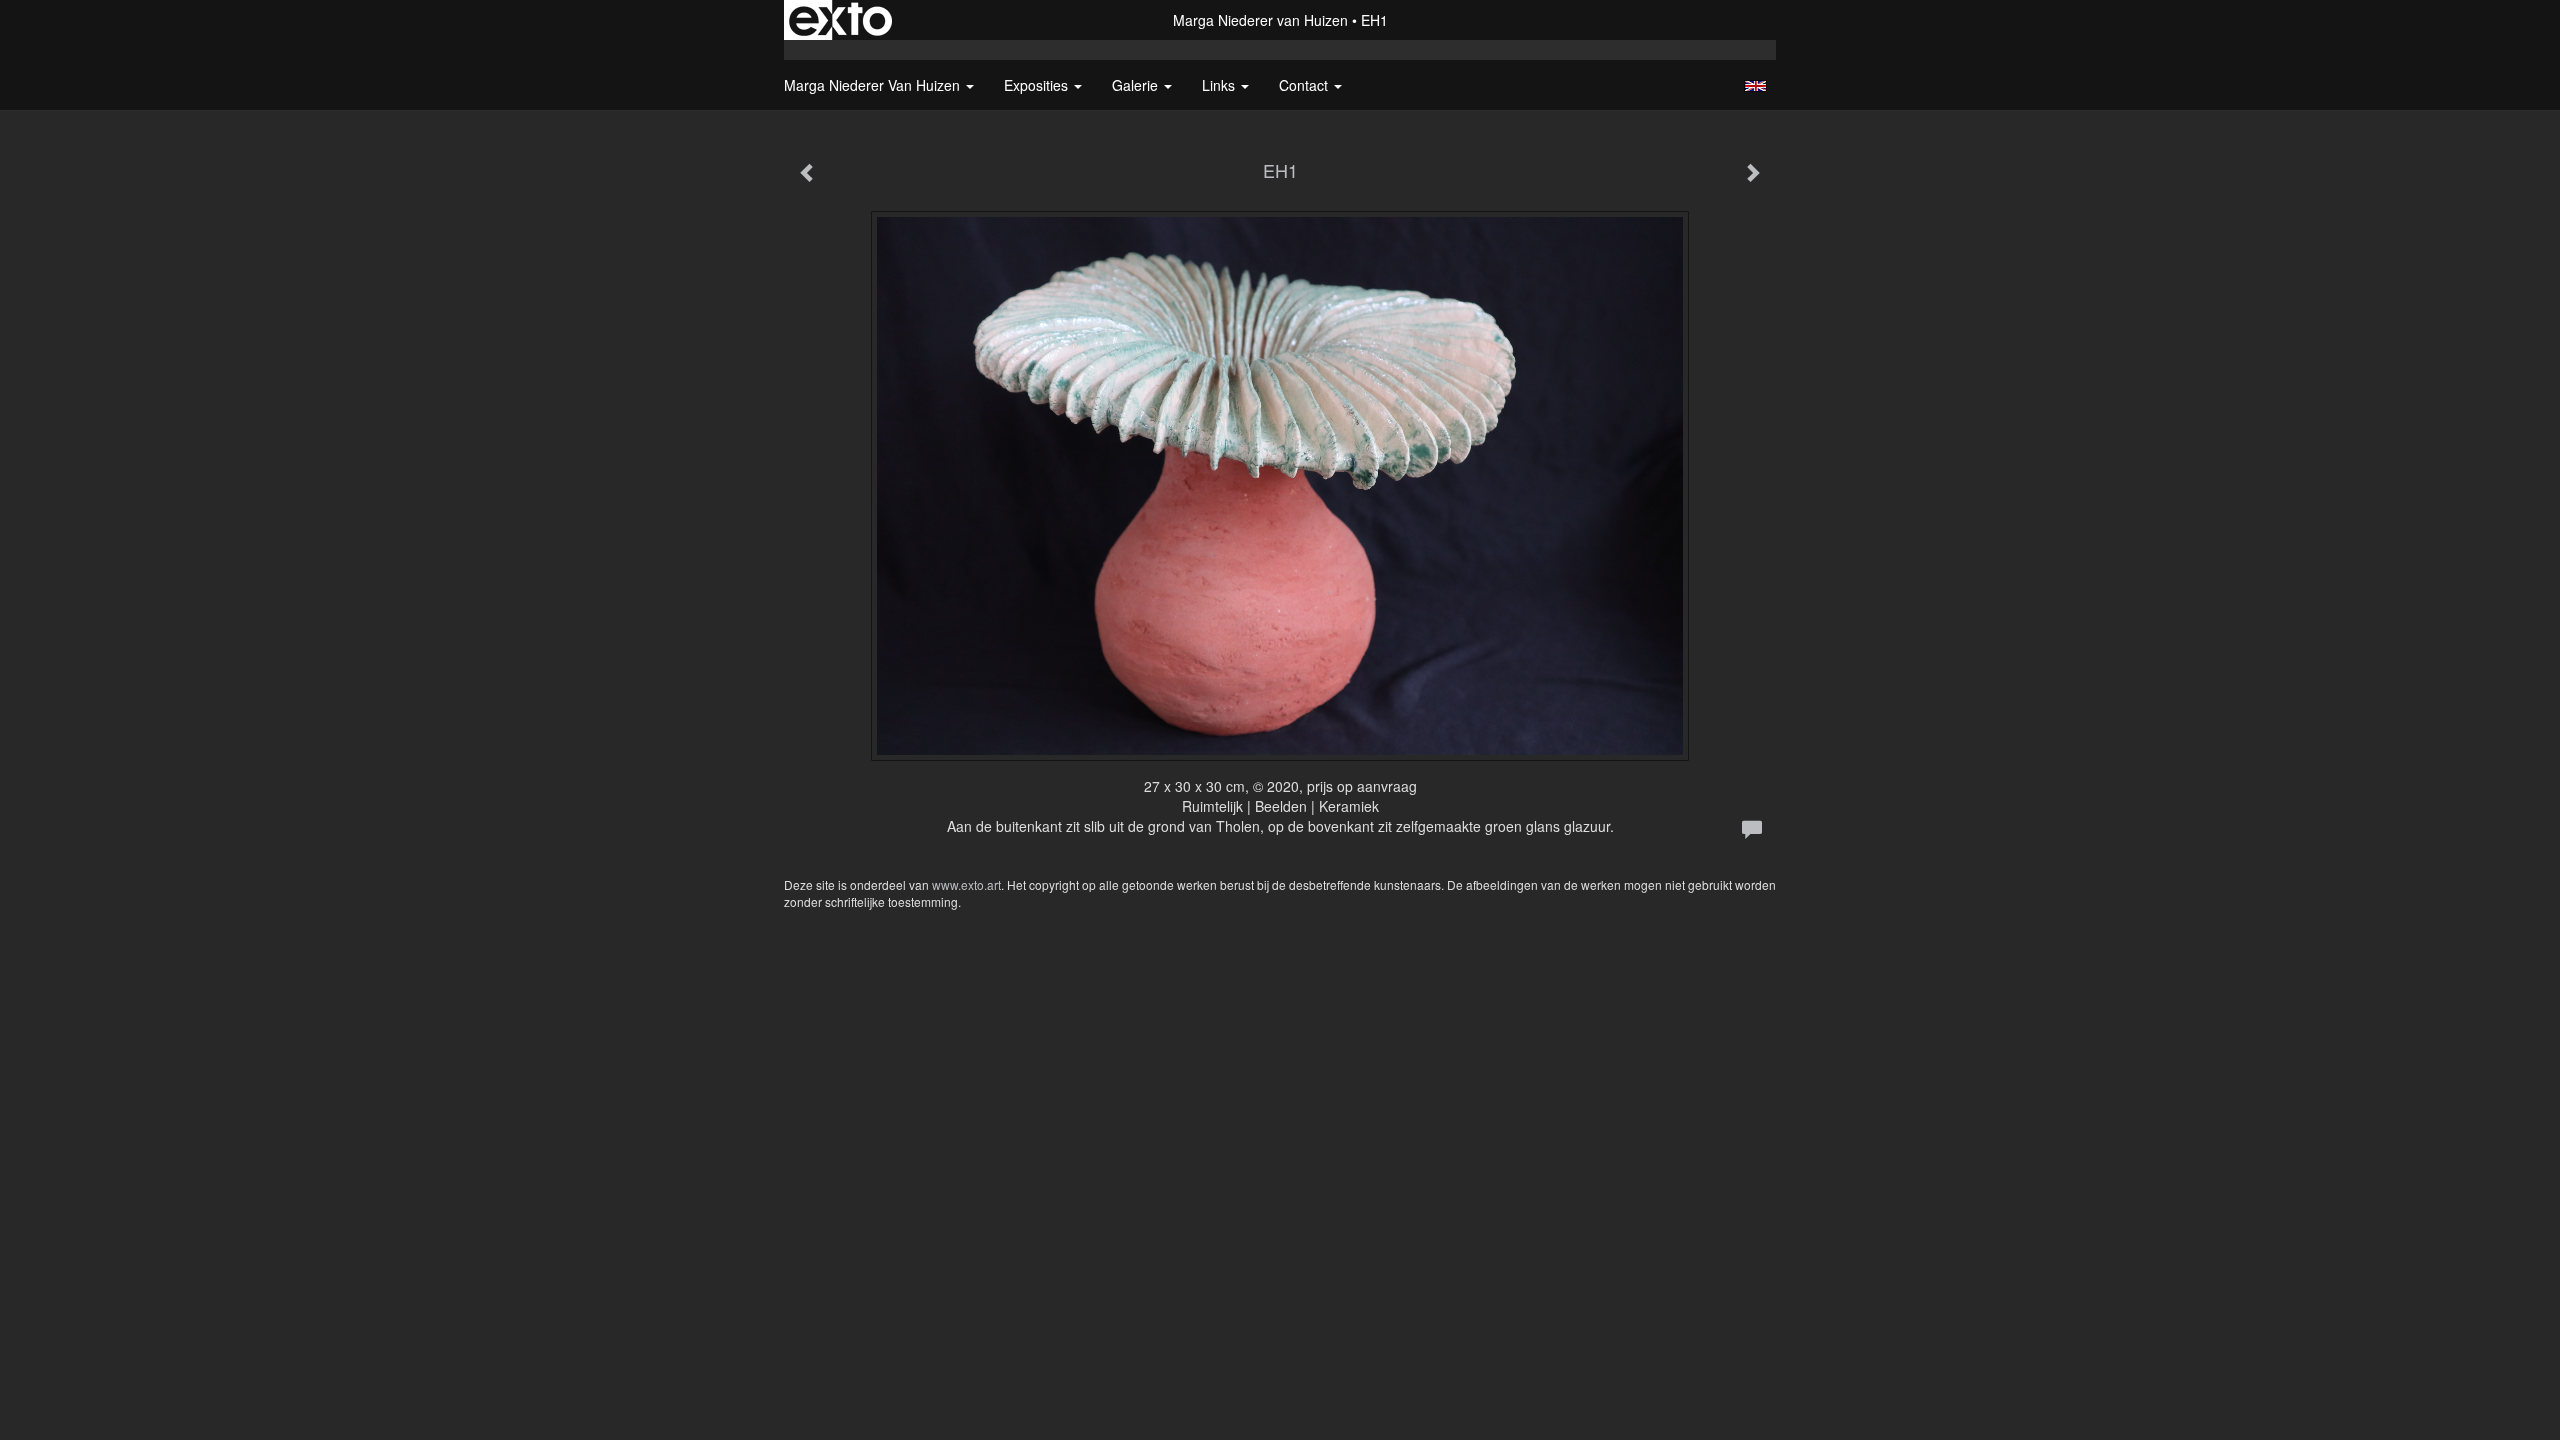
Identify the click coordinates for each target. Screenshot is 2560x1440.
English (1755, 86)
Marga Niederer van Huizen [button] (874, 85)
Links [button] (1220, 85)
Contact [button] (1305, 85)
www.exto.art (966, 884)
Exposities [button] (1038, 85)
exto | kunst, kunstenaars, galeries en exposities (840, 20)
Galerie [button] (1137, 85)
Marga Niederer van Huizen (1260, 20)
